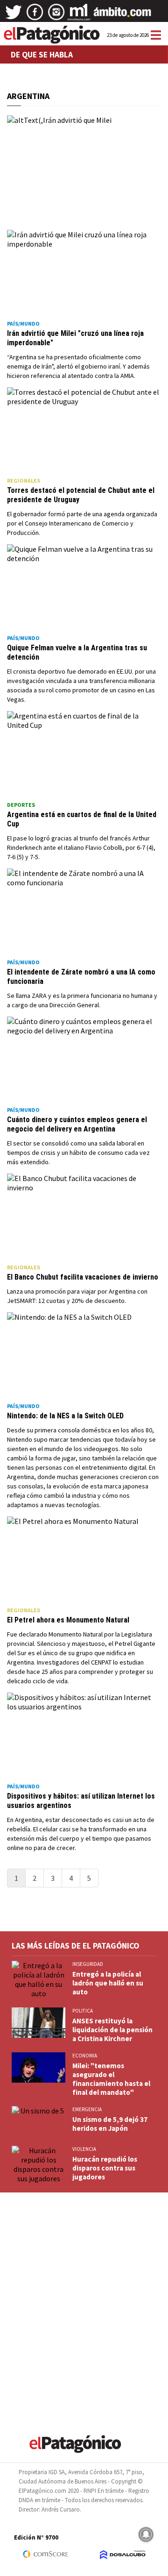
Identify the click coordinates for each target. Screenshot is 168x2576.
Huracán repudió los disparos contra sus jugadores (105, 2168)
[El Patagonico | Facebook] (35, 15)
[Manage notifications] (146, 2534)
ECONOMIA (85, 2056)
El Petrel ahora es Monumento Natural (68, 1620)
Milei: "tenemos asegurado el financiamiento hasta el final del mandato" (111, 2079)
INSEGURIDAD (88, 1964)
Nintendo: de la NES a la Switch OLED (65, 1416)
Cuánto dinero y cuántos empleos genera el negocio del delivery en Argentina (77, 1124)
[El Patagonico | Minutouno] (79, 15)
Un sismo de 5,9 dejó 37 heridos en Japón (110, 2124)
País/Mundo (23, 324)
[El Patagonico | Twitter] (14, 15)
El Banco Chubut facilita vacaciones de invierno (83, 1277)
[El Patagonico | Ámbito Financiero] (122, 15)
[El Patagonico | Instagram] (56, 15)
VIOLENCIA (84, 2149)
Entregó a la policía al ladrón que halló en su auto (108, 1983)
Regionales (24, 480)
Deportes (21, 805)
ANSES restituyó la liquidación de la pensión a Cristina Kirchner (112, 2030)
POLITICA (83, 2011)
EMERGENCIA (87, 2109)
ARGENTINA (28, 96)
